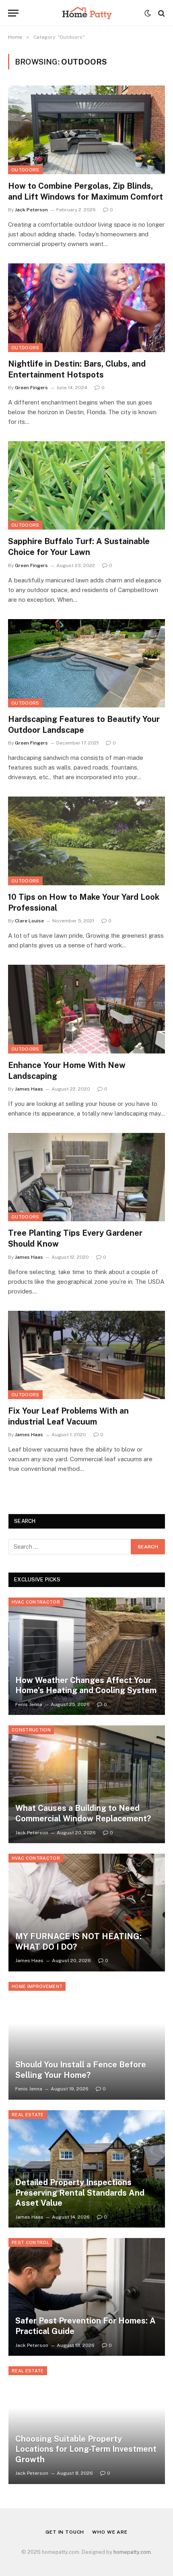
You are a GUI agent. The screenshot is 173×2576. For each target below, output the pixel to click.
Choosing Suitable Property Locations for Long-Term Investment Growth (86, 2449)
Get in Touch (65, 2532)
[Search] (161, 13)
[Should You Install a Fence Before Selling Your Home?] (87, 2041)
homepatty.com (132, 2552)
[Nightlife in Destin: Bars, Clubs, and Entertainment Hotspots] (86, 308)
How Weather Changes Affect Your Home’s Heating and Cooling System (86, 1685)
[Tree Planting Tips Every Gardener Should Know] (86, 1177)
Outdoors (25, 170)
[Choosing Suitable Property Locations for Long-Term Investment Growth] (87, 2425)
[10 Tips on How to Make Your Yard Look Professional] (86, 841)
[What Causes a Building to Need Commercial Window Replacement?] (87, 1784)
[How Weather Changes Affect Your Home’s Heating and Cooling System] (87, 1656)
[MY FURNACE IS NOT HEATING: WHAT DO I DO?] (87, 1913)
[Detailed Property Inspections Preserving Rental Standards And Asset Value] (87, 2169)
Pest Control (30, 2242)
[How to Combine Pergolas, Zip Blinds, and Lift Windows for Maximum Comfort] (86, 130)
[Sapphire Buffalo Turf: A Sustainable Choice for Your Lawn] (86, 485)
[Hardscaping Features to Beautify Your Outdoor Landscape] (86, 663)
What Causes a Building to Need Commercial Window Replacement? (83, 1813)
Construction (31, 1730)
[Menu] (13, 13)
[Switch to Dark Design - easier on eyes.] (148, 13)
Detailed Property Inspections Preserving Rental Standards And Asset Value (80, 2193)
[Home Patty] (86, 13)
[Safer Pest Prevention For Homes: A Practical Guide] (87, 2297)
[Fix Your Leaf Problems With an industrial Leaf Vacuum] (86, 1355)
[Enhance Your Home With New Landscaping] (86, 1009)
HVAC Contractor (36, 1602)
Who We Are (110, 2532)
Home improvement (37, 1986)
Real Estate (28, 2115)
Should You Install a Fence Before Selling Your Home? (81, 2070)
